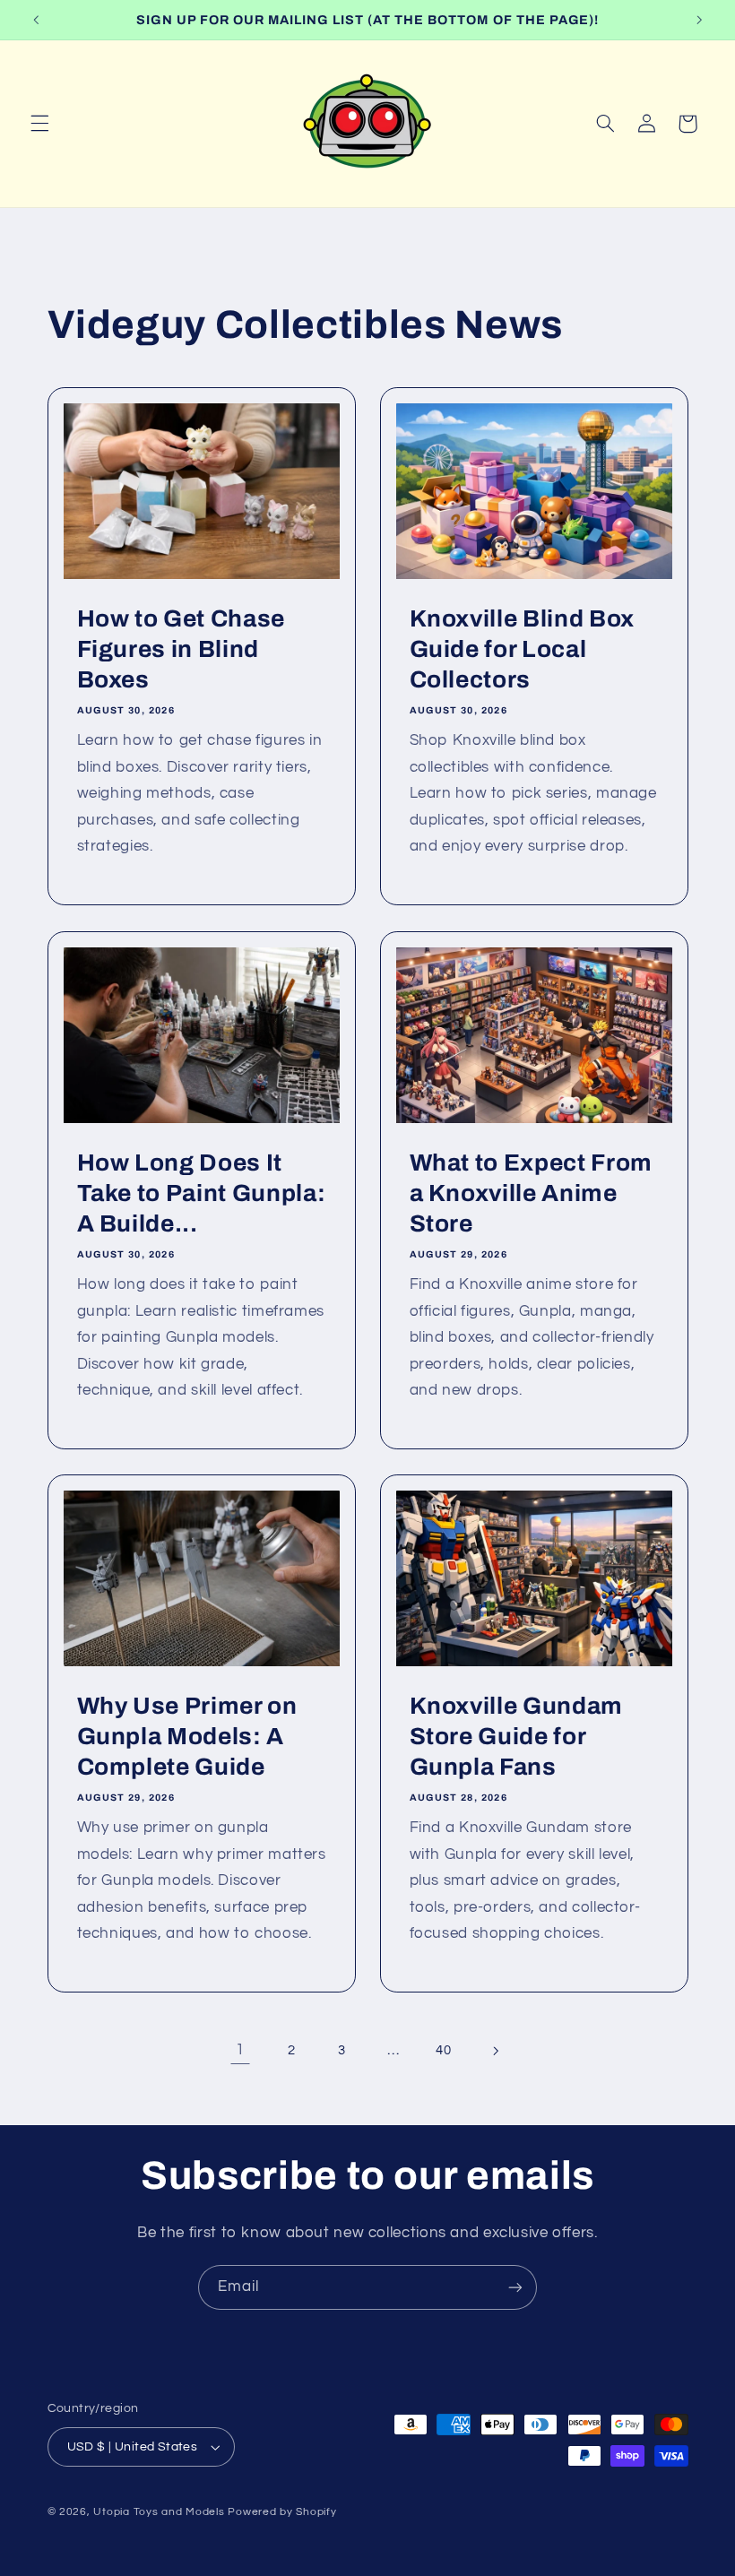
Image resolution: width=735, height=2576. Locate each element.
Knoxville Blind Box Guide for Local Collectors (523, 650)
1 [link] (240, 2050)
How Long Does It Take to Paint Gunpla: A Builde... (201, 1193)
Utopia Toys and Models (159, 2512)
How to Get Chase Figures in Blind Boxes (181, 650)
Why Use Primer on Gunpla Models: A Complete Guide (186, 1737)
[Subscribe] (515, 2287)
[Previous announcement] (36, 20)
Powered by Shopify (282, 2512)
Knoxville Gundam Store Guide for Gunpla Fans (517, 1737)
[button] (39, 124)
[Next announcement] (699, 20)
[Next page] (495, 2051)
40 (443, 2050)
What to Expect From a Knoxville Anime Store (532, 1193)
